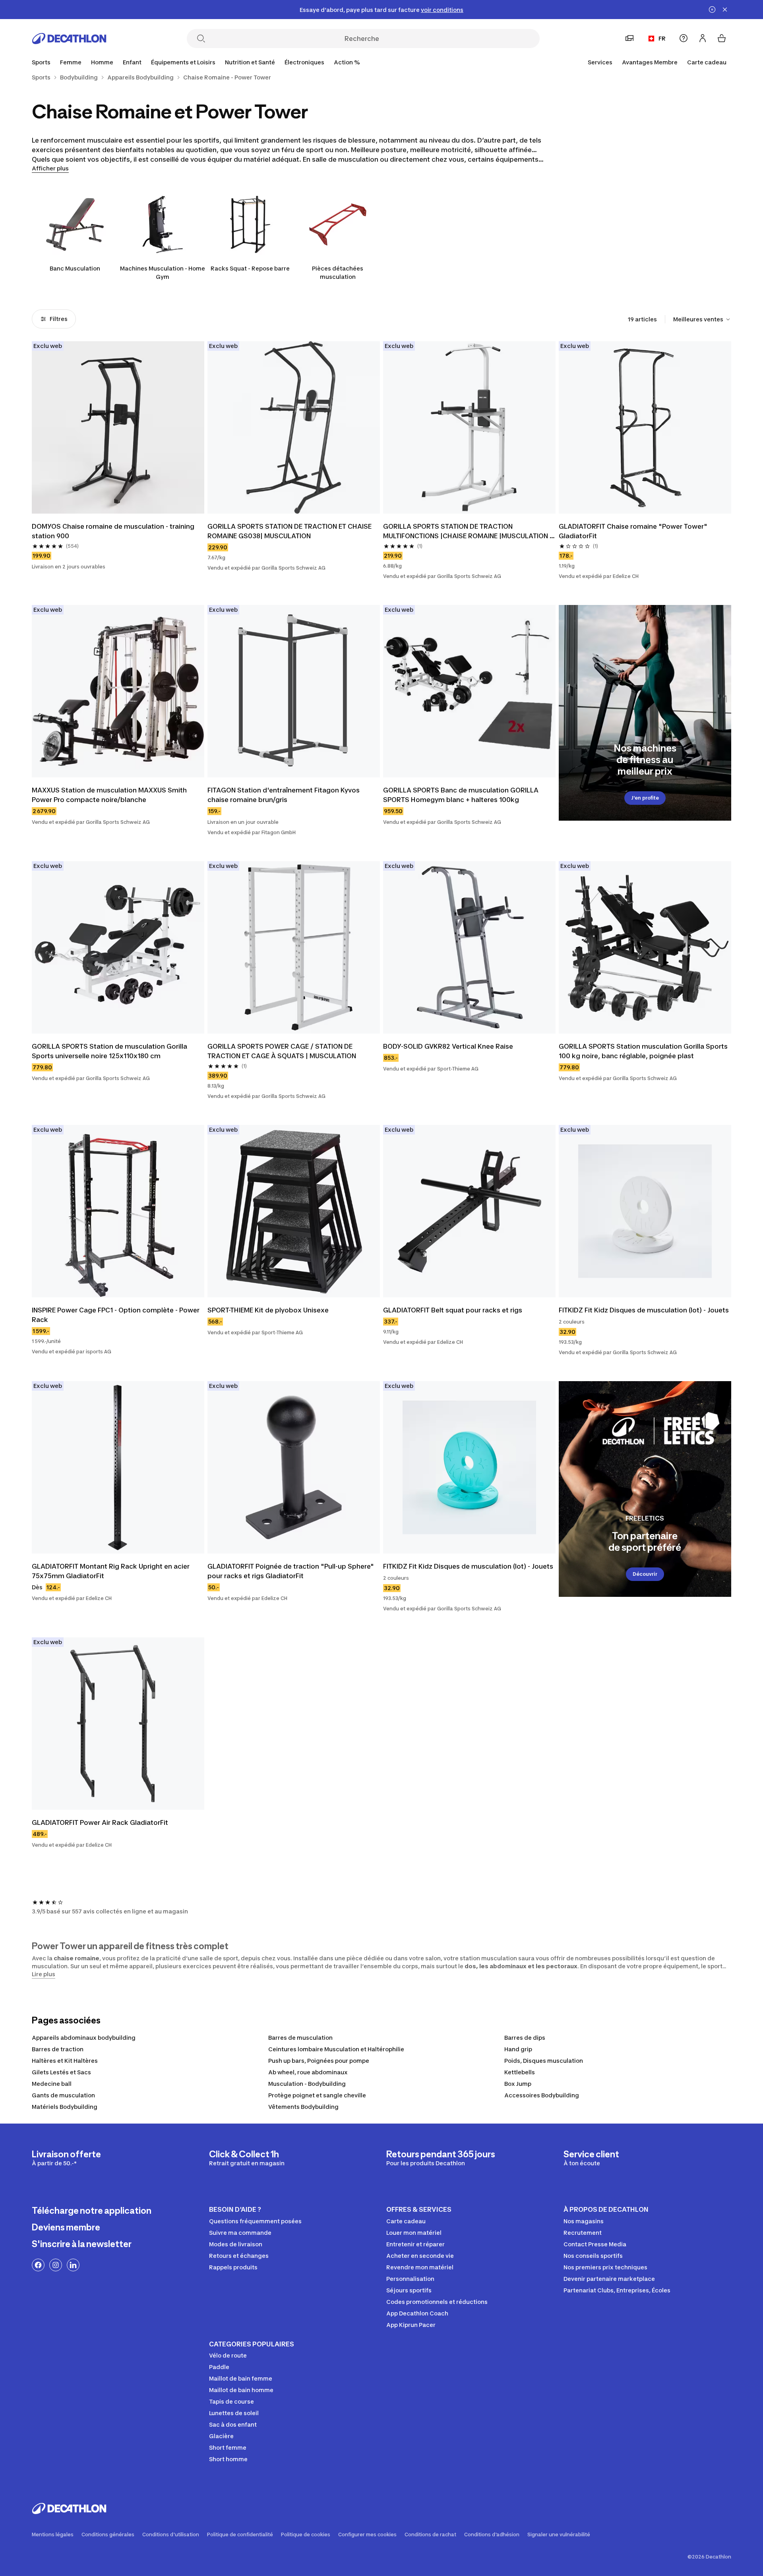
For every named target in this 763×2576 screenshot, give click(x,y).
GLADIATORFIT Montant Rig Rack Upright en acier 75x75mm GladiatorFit (111, 1571)
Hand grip (518, 2049)
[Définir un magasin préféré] (629, 38)
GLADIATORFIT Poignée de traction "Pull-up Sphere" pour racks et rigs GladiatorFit (291, 1571)
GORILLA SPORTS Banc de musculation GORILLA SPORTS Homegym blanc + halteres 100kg (462, 795)
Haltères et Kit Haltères (65, 2061)
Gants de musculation (63, 2095)
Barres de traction (58, 2049)
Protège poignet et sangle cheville (317, 2095)
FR (662, 38)
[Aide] (684, 38)
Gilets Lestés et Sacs (61, 2072)
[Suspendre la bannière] (712, 10)
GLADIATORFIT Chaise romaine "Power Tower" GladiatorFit (634, 531)
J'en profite (645, 798)
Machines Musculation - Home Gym (163, 272)
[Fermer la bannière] (725, 10)
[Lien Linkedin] (73, 2265)
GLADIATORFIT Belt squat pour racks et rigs (453, 1310)
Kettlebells (520, 2072)
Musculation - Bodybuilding (307, 2084)
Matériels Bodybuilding (65, 2107)
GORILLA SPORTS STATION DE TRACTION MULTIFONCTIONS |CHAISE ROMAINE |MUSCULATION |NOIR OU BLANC (466, 531)
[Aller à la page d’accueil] (69, 39)
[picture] (118, 427)
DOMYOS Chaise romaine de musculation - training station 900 (114, 531)
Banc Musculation (75, 268)
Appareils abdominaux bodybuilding (84, 2038)
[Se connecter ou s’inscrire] (703, 38)
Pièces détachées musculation (338, 272)
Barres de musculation (300, 2038)
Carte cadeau (707, 62)
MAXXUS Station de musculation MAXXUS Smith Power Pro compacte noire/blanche (110, 795)
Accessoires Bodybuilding (542, 2095)
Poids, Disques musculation (544, 2061)
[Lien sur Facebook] (38, 2265)
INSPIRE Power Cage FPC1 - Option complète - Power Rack (116, 1315)
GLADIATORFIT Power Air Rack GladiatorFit (100, 1822)
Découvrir (645, 1574)
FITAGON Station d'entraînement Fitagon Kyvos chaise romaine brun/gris (284, 795)
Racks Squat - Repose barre (250, 268)
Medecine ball (52, 2084)
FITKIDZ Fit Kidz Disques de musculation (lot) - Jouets (644, 1310)
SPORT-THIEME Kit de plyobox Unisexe (268, 1310)
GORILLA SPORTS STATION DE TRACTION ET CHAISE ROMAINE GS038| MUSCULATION (290, 531)
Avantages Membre (650, 62)
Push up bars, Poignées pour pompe (319, 2061)
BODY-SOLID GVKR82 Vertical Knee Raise (448, 1046)
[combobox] (702, 319)
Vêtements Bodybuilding (303, 2107)
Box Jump (518, 2084)
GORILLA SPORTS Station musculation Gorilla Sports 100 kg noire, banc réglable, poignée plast (644, 1051)
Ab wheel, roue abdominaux (308, 2072)
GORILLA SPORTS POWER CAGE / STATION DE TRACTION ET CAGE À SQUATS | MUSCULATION (282, 1051)
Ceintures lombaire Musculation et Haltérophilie (336, 2049)
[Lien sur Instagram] (56, 2265)
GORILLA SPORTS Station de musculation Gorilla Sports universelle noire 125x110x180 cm (110, 1051)
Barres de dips (525, 2038)
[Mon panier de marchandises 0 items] (722, 38)
